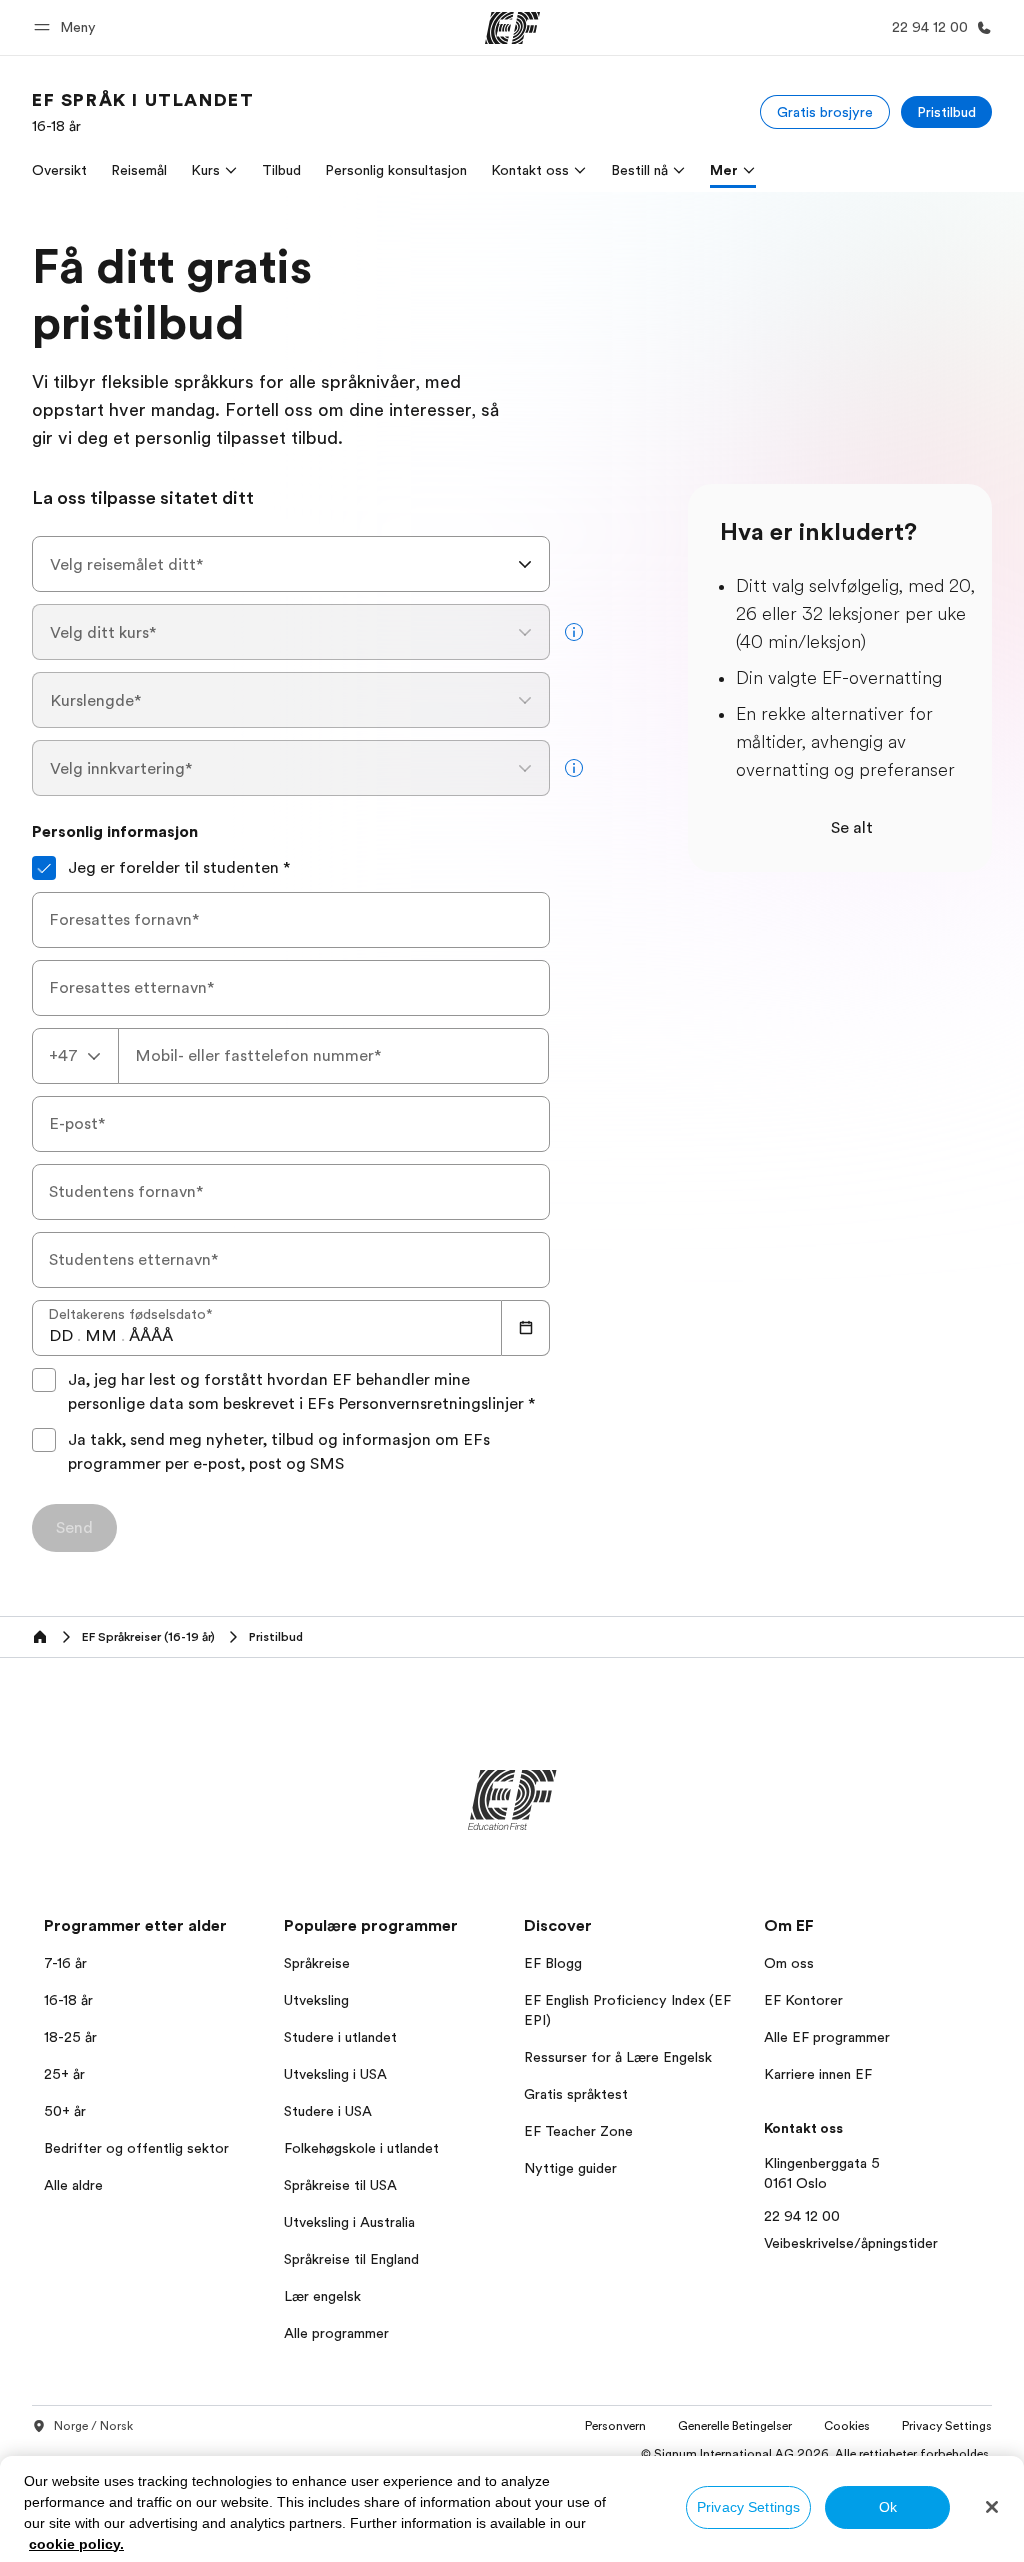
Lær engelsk (322, 2296)
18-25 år (70, 2037)
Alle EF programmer (827, 2037)
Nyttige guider (570, 2168)
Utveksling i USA (335, 2074)
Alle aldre (73, 2185)
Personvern (615, 2426)
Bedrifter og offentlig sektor (136, 2148)
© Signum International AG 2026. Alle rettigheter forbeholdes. (816, 2454)
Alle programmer (336, 2333)
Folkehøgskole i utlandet (361, 2148)
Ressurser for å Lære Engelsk (618, 2057)
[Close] (992, 2507)
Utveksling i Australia (349, 2222)
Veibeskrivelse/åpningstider (851, 2243)
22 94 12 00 (802, 2216)
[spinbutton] (61, 1336)
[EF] (512, 28)
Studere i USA (328, 2111)
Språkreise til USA (340, 2185)
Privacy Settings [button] (947, 2426)
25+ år (64, 2074)
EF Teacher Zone (578, 2131)
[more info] (574, 632)
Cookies (847, 2426)
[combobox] (291, 564)
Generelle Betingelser (735, 2426)
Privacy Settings (748, 2507)
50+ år (65, 2111)
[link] (143, 112)
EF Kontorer (803, 2000)
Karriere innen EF (818, 2074)
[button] (68, 27)
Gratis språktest (576, 2094)
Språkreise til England (351, 2259)
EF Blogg (553, 1963)
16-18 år (68, 2000)
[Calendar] (526, 1328)
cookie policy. (76, 2544)
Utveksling (316, 2000)
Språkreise (317, 1963)
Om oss (789, 1963)
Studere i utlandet (340, 2037)
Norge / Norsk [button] (93, 2426)
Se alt (852, 828)
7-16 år (65, 1963)
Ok (888, 2507)
